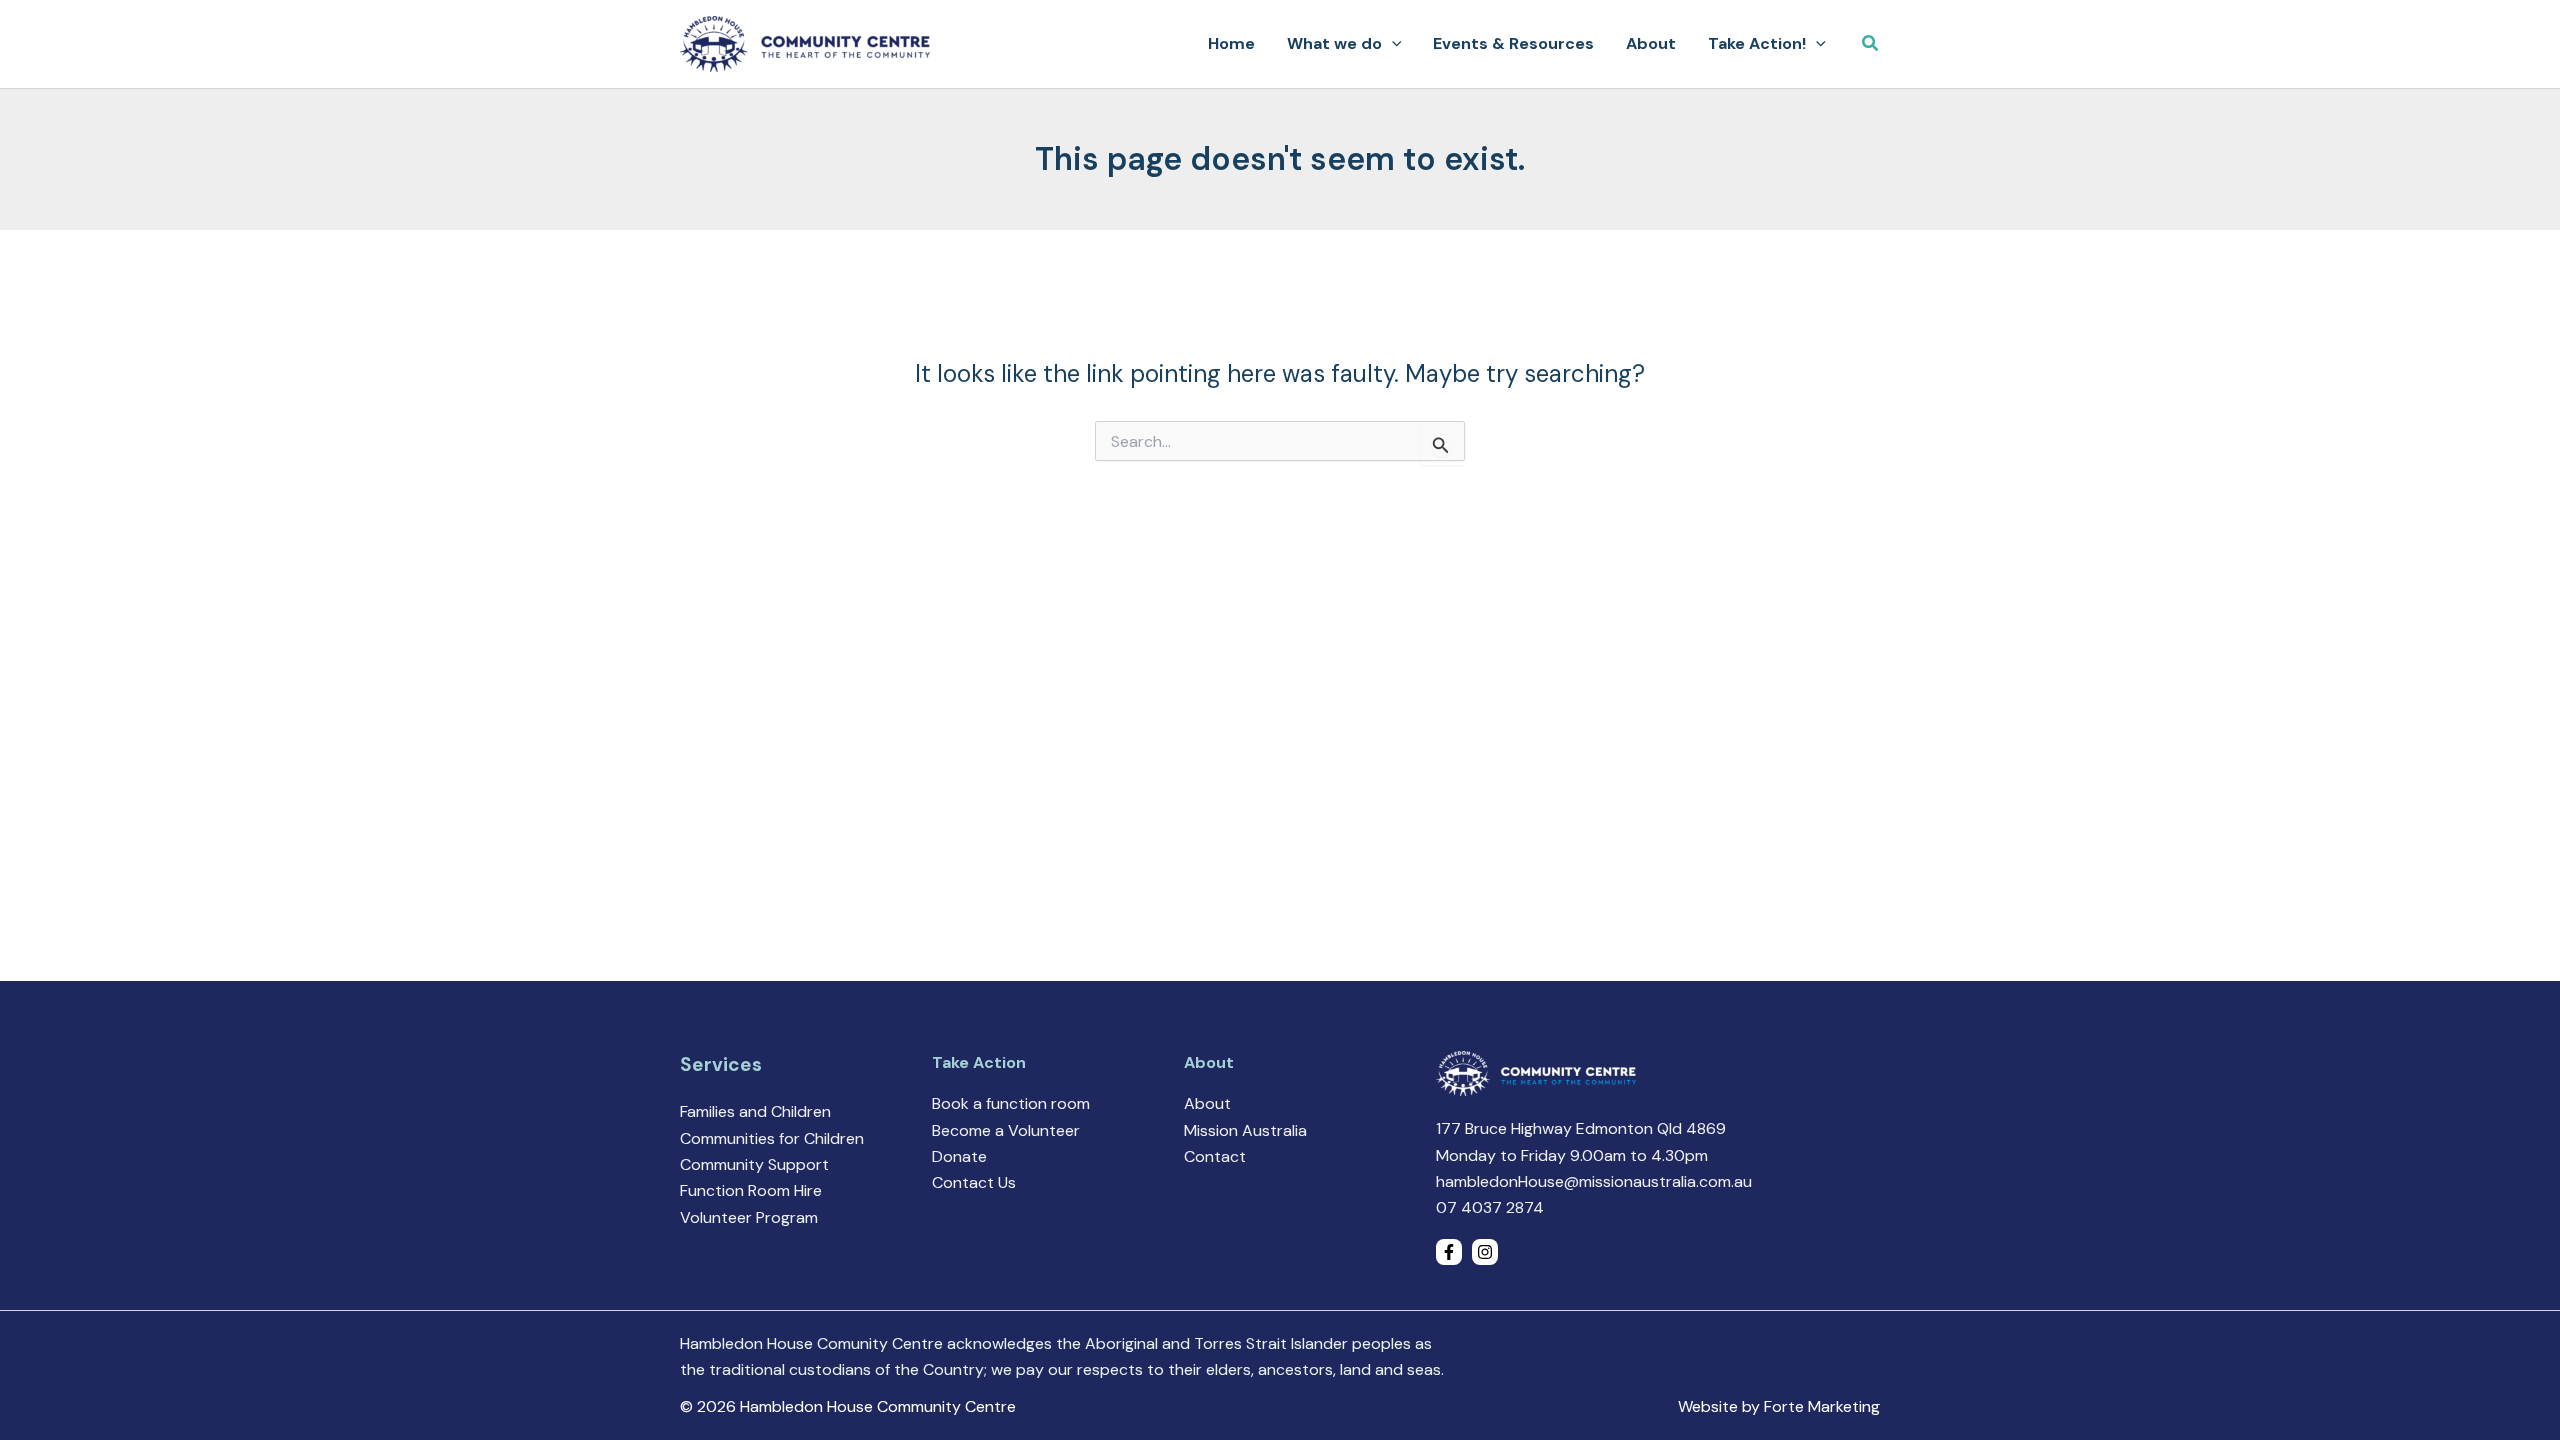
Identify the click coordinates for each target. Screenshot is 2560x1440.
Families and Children (755, 1111)
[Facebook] (1449, 1252)
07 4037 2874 (1490, 1207)
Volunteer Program (749, 1217)
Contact (1215, 1156)
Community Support (754, 1164)
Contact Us (974, 1182)
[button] (1392, 44)
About (1207, 1103)
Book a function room (1011, 1103)
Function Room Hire (751, 1190)
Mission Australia (1245, 1130)
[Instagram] (1485, 1252)
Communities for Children (772, 1138)
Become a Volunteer (1006, 1130)
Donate (959, 1156)
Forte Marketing (1822, 1406)
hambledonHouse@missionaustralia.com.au (1594, 1181)
